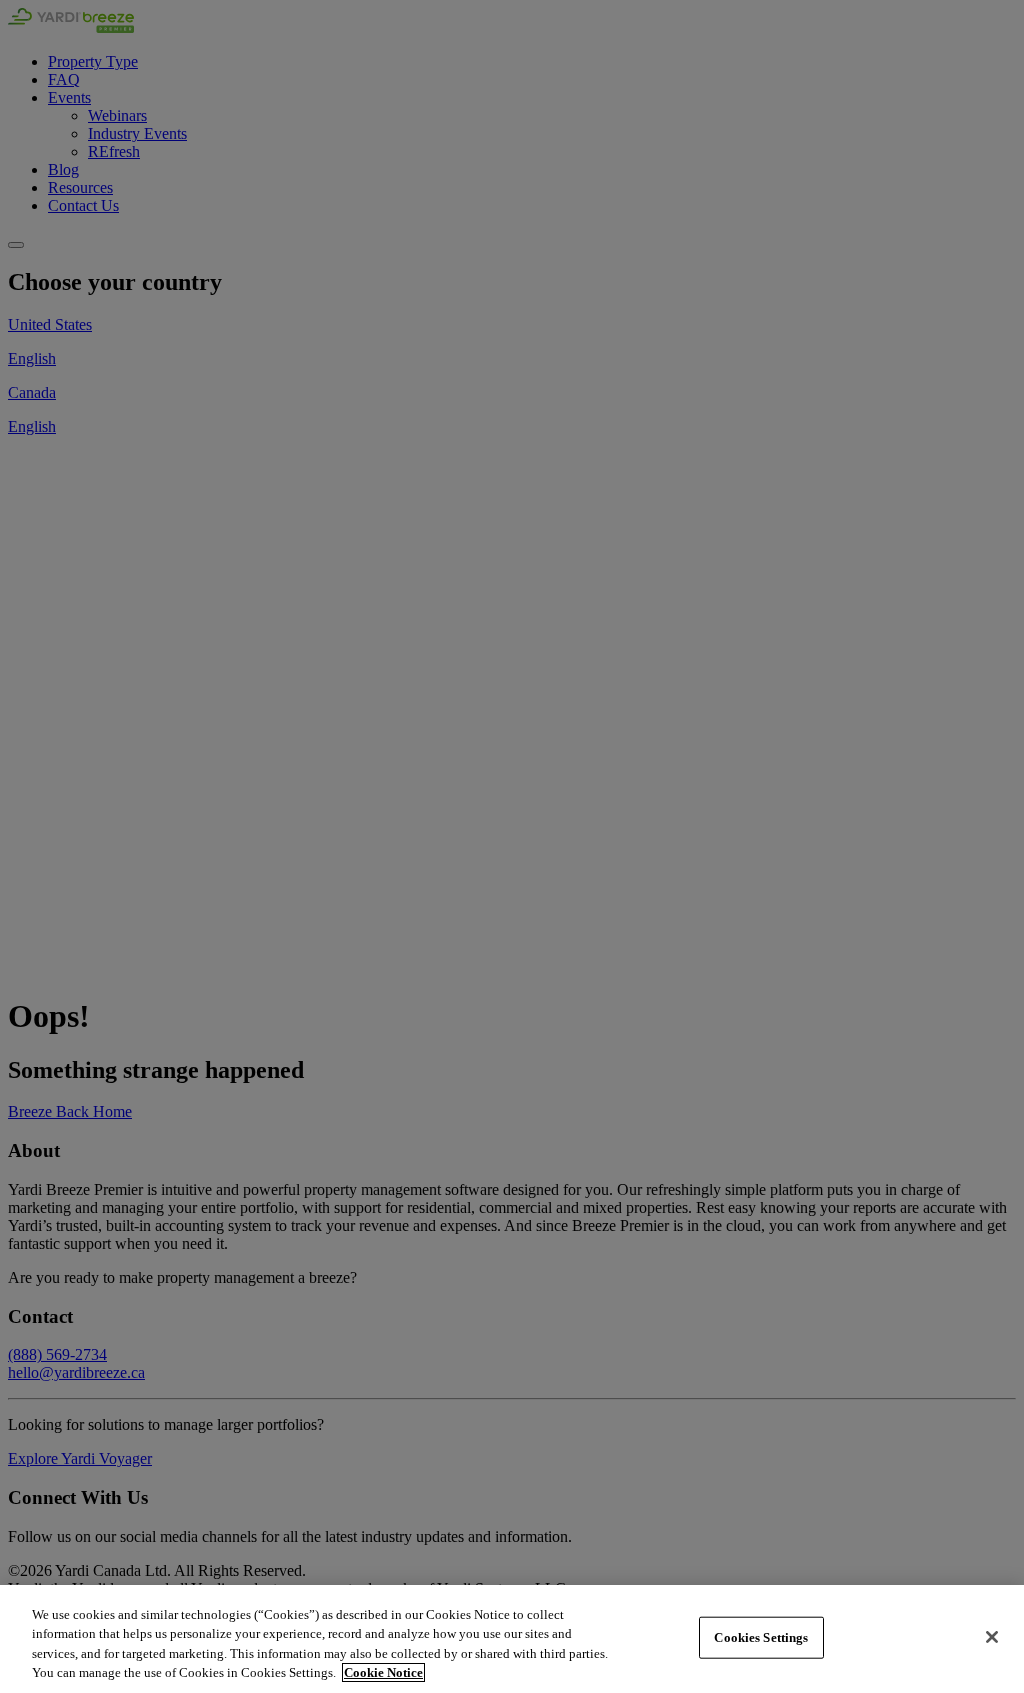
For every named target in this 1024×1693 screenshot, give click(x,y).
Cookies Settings (761, 1637)
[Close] (992, 1637)
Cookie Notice (383, 1672)
